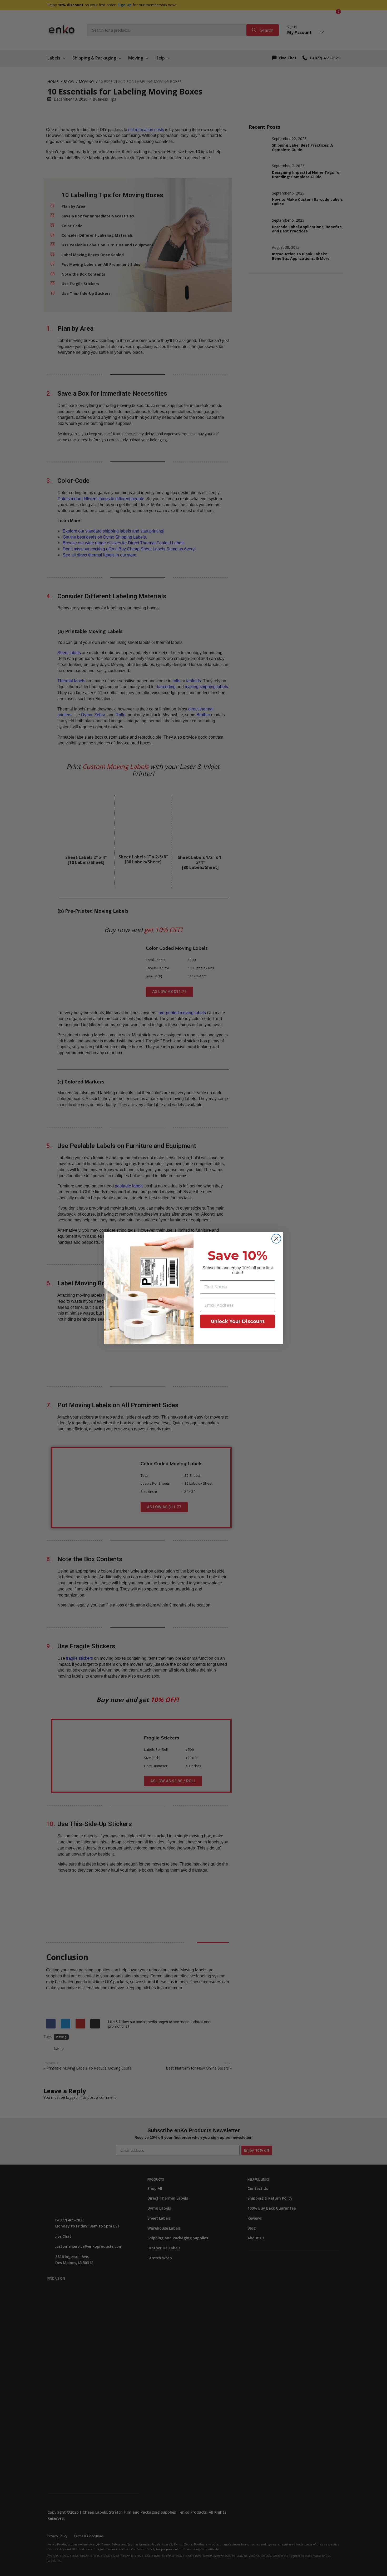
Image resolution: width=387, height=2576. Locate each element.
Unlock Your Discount (238, 1321)
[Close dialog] (276, 1239)
